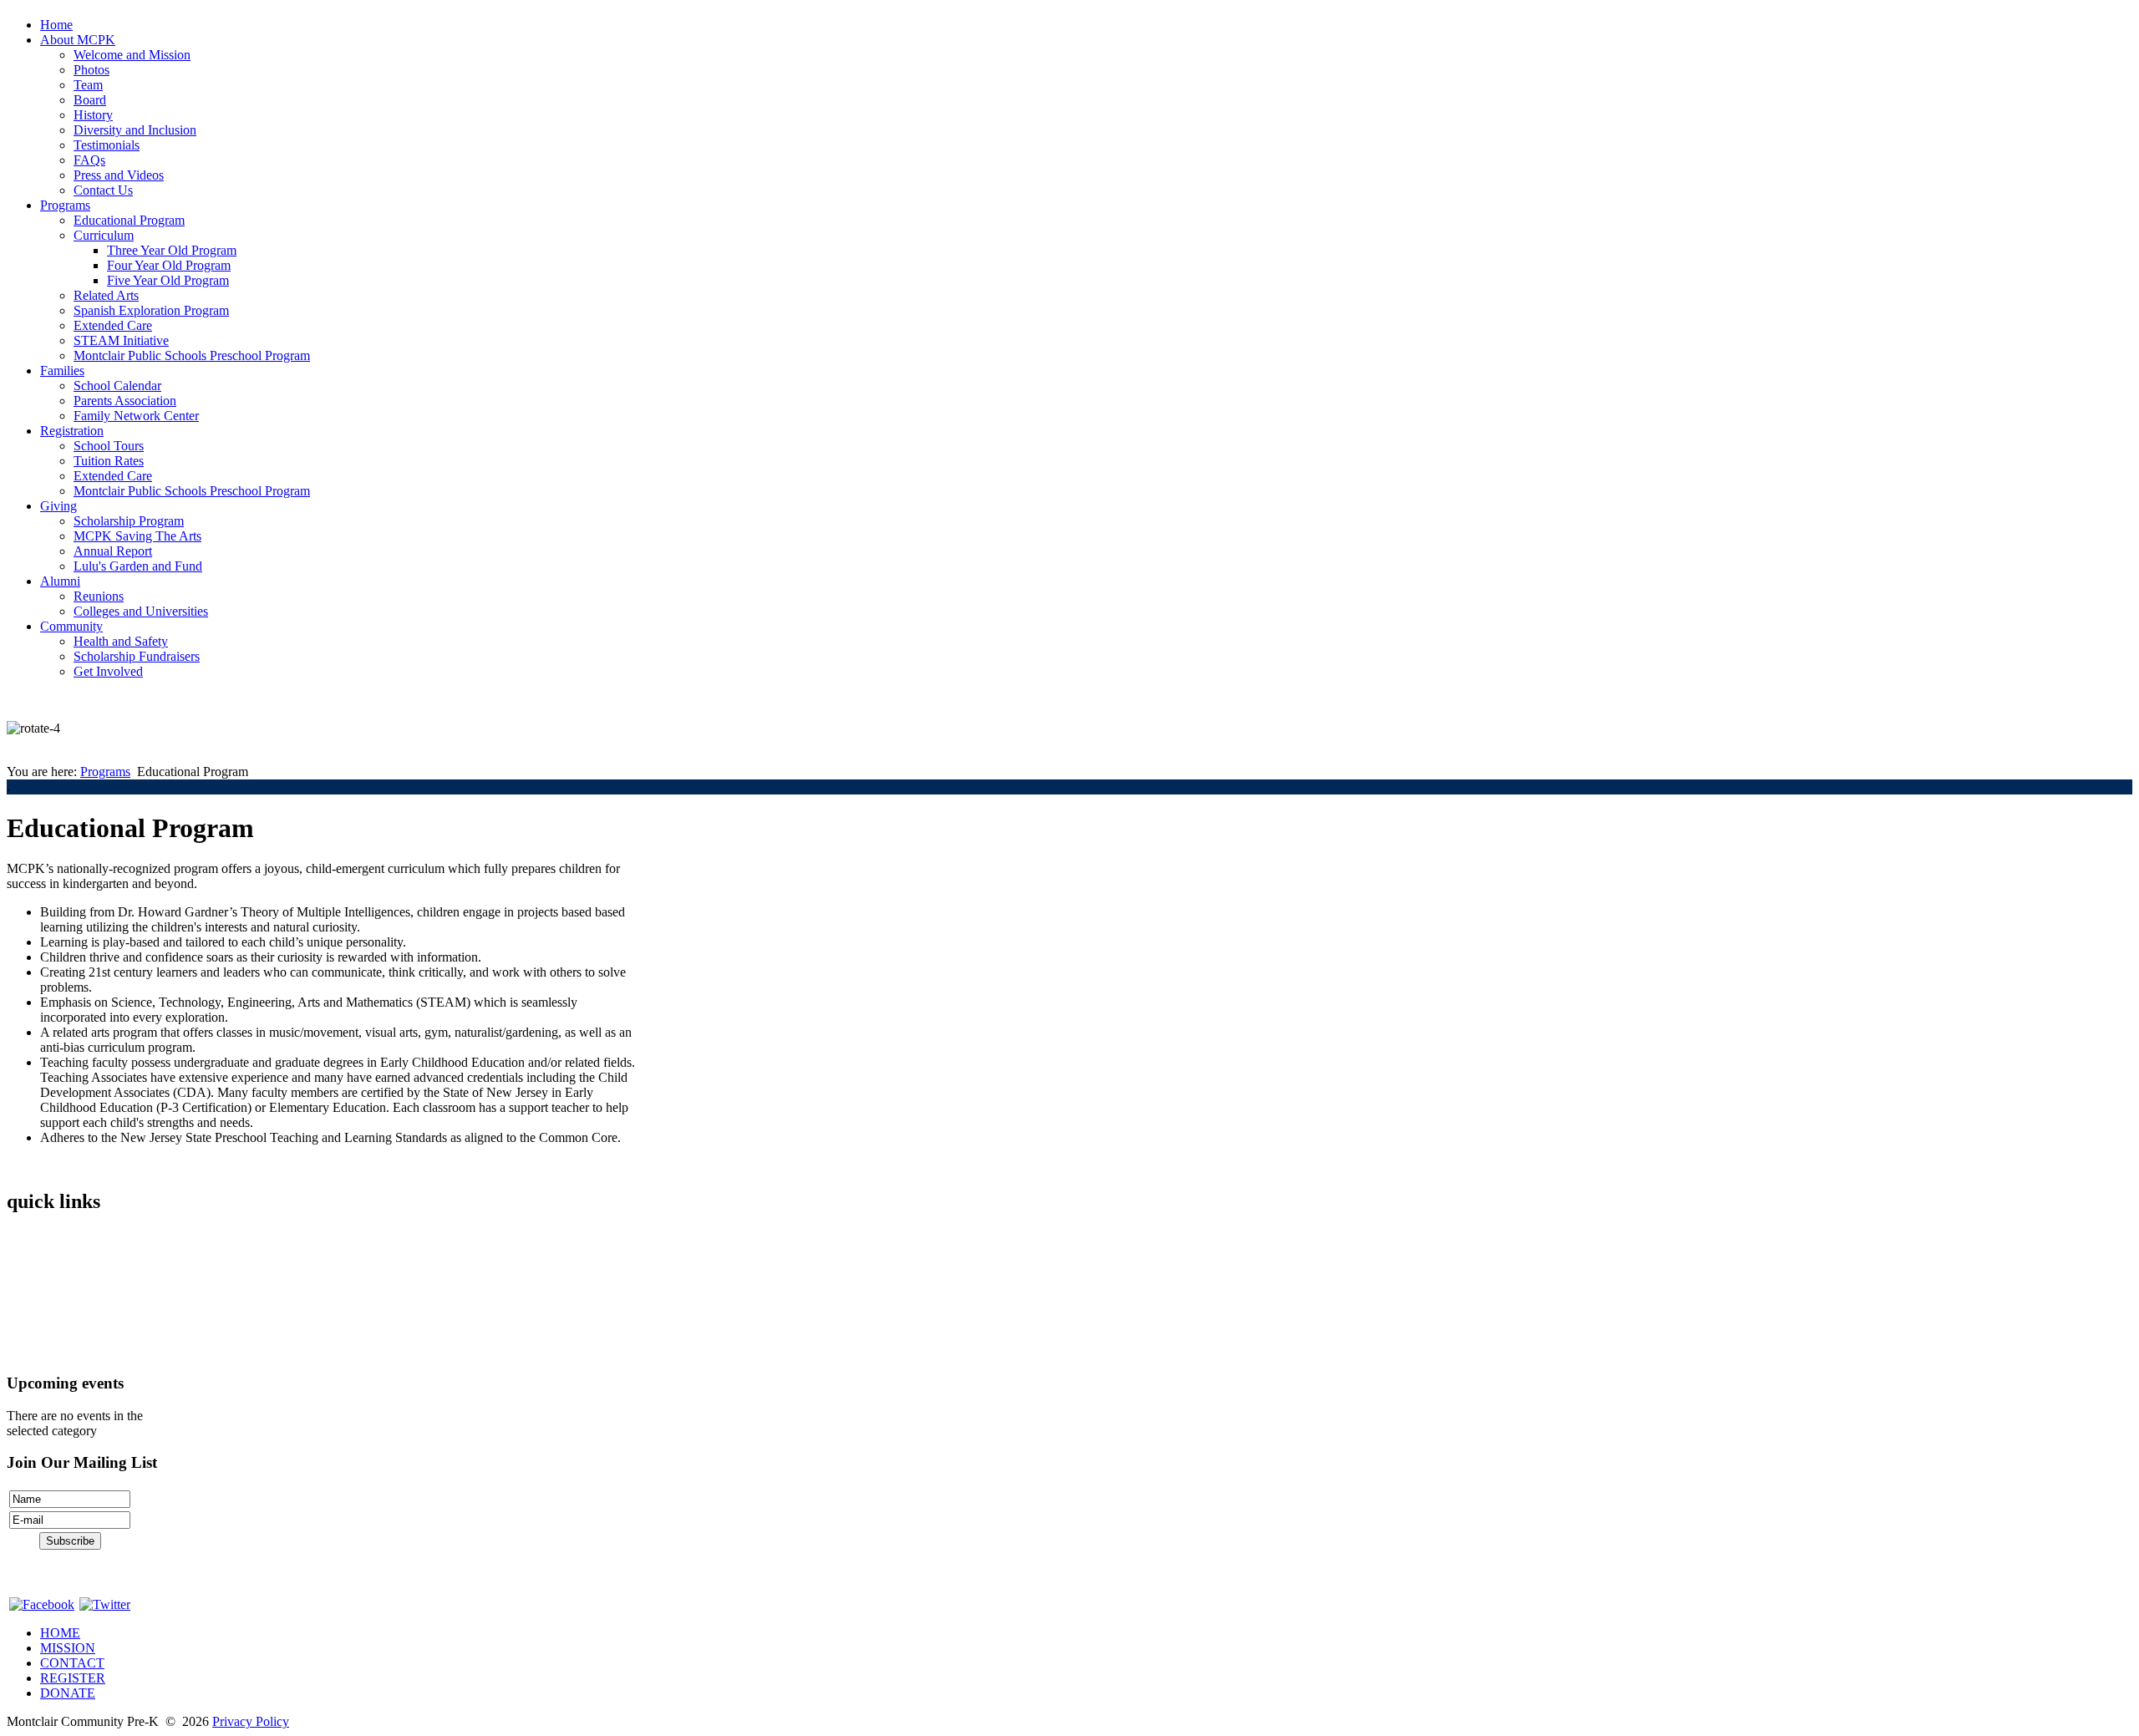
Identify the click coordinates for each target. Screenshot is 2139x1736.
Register (28, 1322)
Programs (65, 205)
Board (90, 100)
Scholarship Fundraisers (137, 656)
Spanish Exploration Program (151, 310)
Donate (26, 1350)
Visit (19, 1294)
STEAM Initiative (121, 340)
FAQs (89, 160)
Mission (28, 1265)
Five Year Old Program (168, 280)
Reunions (99, 596)
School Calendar (117, 386)
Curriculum (104, 235)
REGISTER (73, 1678)
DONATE (68, 1693)
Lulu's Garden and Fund (138, 566)
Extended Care (113, 325)
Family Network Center (136, 416)
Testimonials (107, 145)
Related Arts (106, 295)
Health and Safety (121, 641)
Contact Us (103, 190)
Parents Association (125, 401)
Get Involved (108, 671)
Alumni (60, 581)
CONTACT (72, 1663)
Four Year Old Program (169, 265)
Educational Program (129, 220)
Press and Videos (119, 175)
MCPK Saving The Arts (137, 536)
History (93, 115)
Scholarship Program (129, 521)
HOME (60, 1633)
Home (56, 25)
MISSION (68, 1648)
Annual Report (113, 551)
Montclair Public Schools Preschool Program (192, 355)
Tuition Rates (109, 461)
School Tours (109, 446)
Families (62, 371)
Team (88, 85)
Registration (72, 431)
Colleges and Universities (141, 611)
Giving (58, 506)
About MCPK (78, 40)
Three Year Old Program (172, 250)
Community (71, 626)
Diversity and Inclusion (135, 130)
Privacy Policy (251, 1721)
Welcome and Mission (132, 55)
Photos (91, 70)
